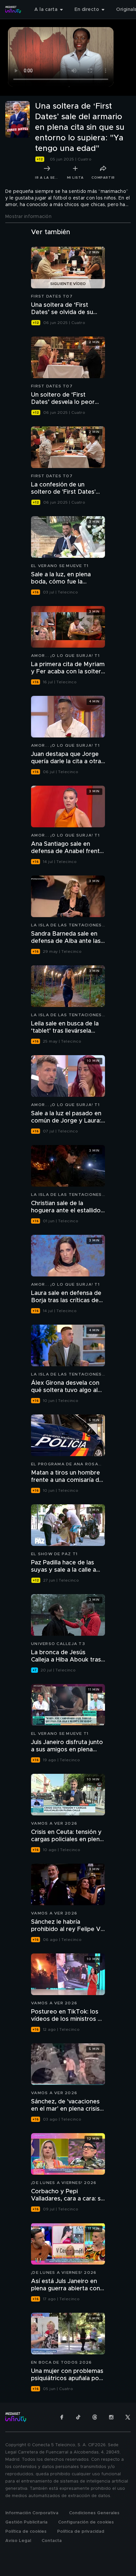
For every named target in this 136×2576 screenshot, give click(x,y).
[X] (128, 2417)
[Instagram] (111, 2417)
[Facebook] (62, 2417)
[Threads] (95, 2417)
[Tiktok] (78, 2417)
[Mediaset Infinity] (13, 10)
